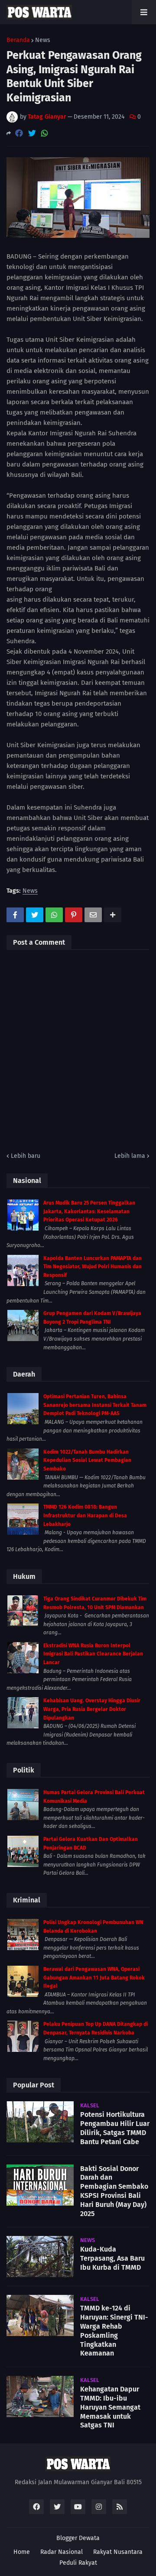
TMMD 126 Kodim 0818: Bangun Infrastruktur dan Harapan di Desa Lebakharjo (85, 1515)
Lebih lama (130, 1156)
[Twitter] (32, 133)
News (43, 40)
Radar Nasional (62, 2552)
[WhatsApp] (45, 133)
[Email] (93, 915)
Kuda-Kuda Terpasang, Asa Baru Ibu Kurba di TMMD (112, 2258)
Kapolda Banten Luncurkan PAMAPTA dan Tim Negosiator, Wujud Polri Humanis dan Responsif (93, 1267)
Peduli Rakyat (78, 2563)
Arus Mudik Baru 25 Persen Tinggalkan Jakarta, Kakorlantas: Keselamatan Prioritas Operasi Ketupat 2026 (89, 1211)
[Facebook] (19, 133)
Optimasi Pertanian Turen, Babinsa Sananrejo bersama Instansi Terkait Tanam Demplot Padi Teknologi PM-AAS (95, 1405)
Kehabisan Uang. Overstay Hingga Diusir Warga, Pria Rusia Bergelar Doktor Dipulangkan (92, 1709)
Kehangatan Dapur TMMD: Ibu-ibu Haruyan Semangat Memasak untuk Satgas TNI (110, 2407)
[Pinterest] (74, 915)
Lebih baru (26, 1156)
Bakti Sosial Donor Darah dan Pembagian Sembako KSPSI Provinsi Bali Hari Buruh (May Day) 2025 (114, 2191)
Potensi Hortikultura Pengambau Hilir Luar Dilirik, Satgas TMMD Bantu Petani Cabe (115, 2128)
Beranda (18, 40)
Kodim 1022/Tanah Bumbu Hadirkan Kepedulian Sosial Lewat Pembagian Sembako (87, 1460)
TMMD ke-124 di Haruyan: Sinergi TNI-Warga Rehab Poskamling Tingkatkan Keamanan (114, 2331)
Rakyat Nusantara (118, 2552)
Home (22, 2552)
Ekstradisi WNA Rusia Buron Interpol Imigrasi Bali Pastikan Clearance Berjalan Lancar (93, 1654)
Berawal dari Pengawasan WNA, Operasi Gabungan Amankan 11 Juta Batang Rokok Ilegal (94, 1978)
